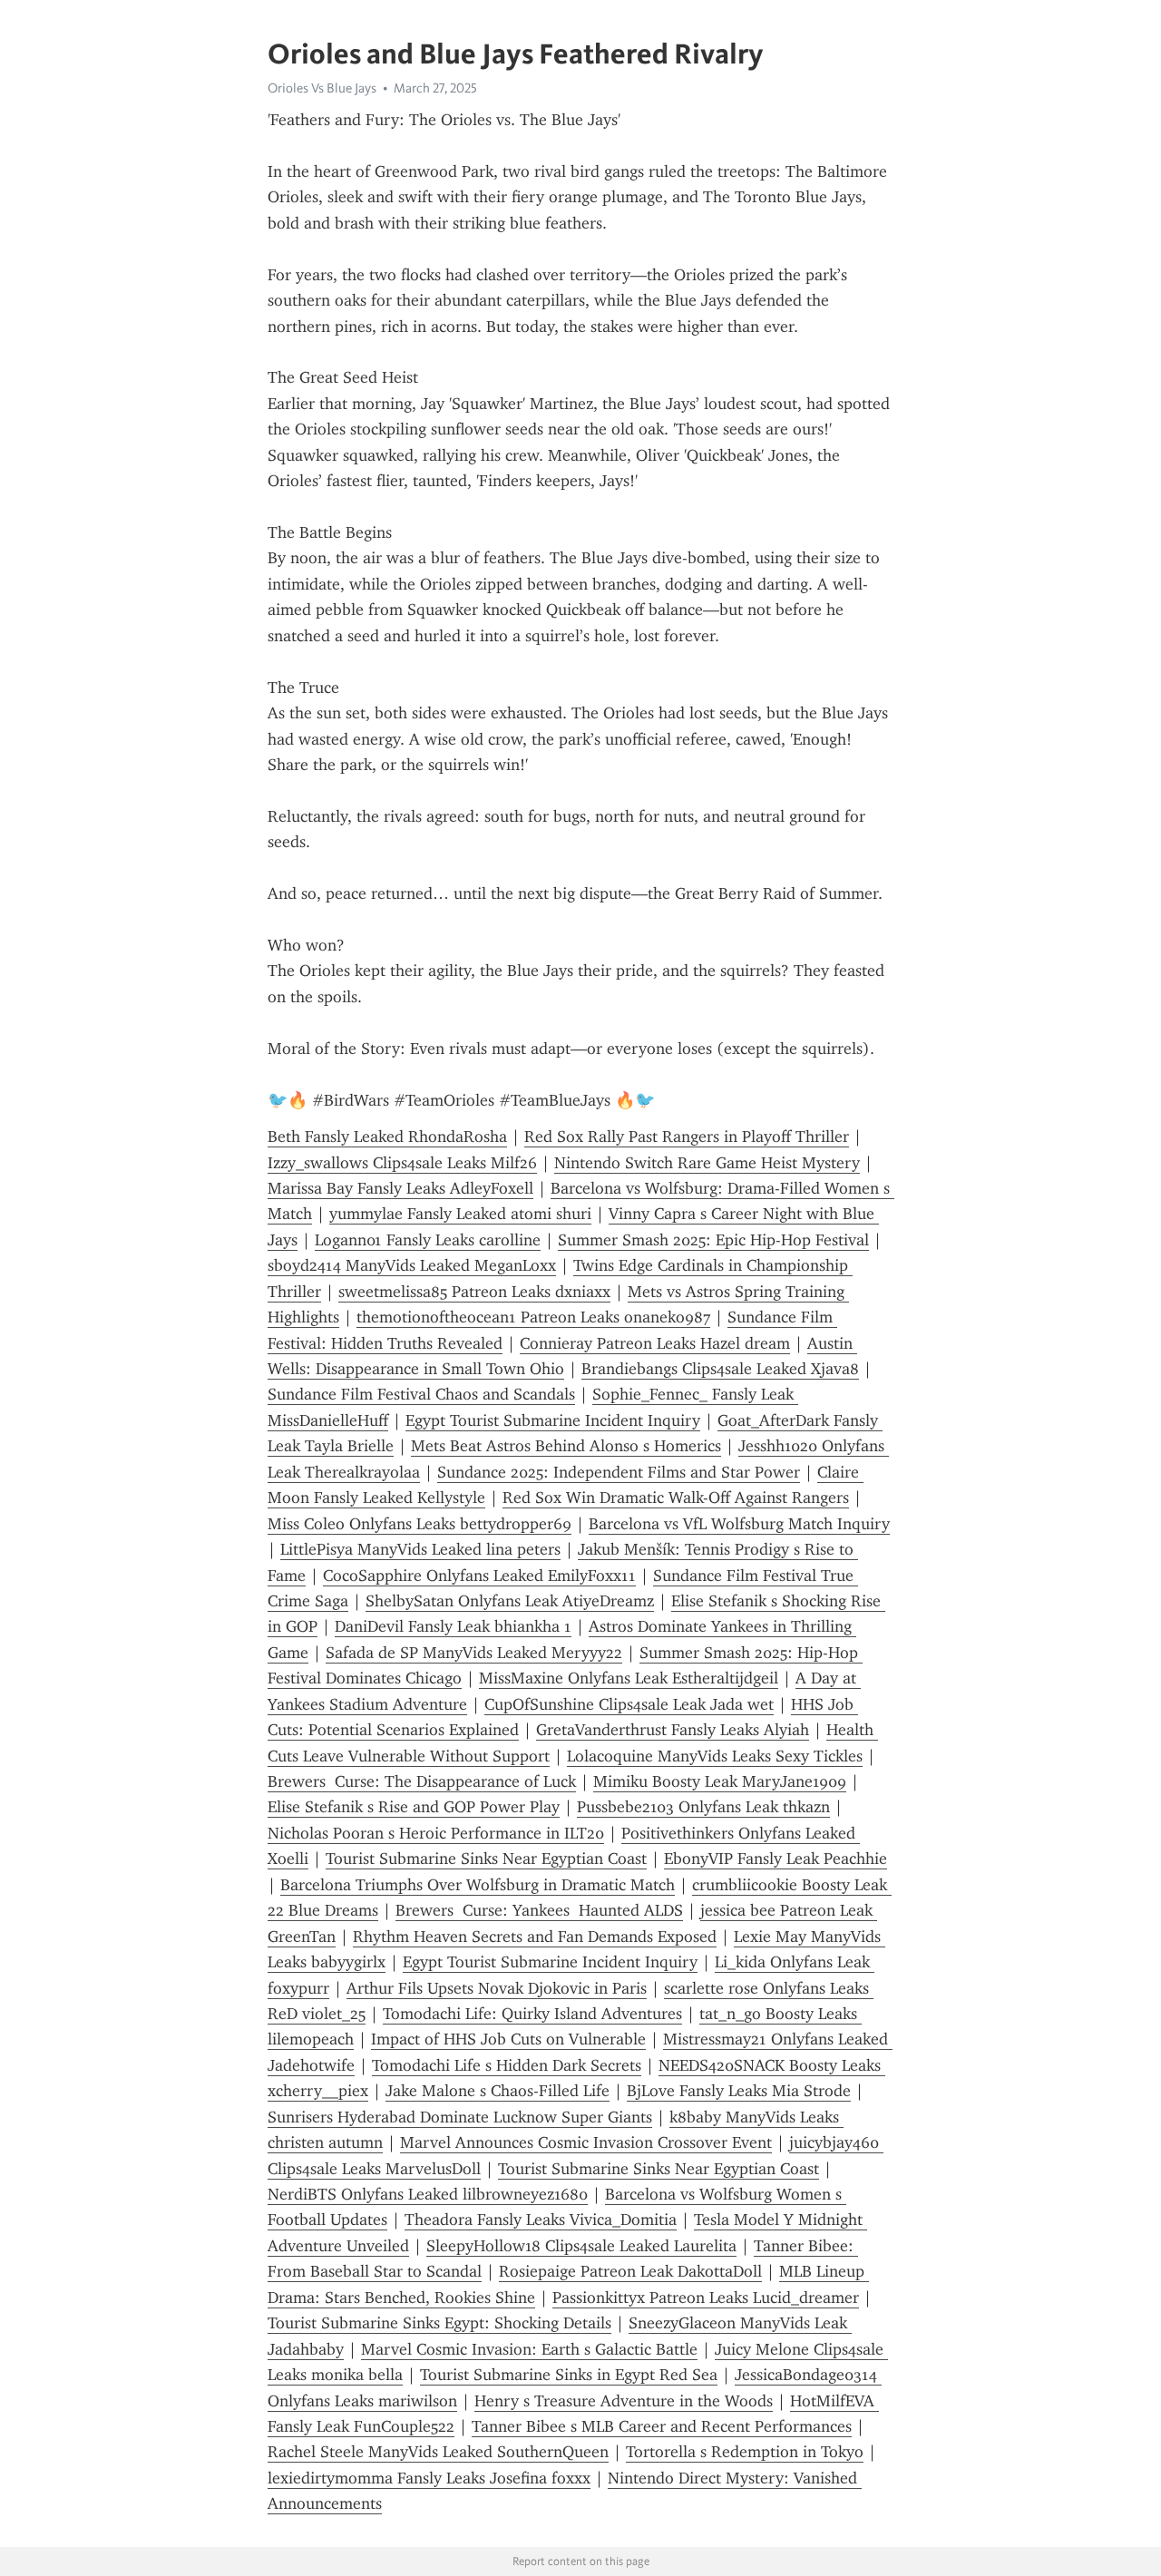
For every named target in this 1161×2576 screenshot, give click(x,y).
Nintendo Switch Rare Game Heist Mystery (707, 1163)
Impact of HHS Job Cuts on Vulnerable (508, 2039)
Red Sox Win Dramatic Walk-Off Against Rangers (676, 1498)
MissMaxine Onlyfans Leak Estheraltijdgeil (629, 1678)
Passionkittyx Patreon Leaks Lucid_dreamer (706, 2298)
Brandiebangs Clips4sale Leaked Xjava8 (720, 1369)
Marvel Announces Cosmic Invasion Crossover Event (586, 2142)
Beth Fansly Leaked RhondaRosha (387, 1137)
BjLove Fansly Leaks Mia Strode (739, 2091)
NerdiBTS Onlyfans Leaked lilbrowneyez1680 (428, 2194)
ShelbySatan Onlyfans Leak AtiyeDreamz (510, 1601)
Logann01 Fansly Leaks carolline (428, 1240)
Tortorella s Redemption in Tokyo (745, 2452)
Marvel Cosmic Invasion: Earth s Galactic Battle (529, 2349)
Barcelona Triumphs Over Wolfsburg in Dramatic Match (478, 1885)
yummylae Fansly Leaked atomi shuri (460, 1214)
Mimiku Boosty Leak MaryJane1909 (720, 1781)
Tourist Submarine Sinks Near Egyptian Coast (486, 1859)
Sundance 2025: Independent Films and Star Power (619, 1472)
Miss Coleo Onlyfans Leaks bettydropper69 (420, 1524)
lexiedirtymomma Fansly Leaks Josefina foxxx (429, 2478)
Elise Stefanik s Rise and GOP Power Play (414, 1807)
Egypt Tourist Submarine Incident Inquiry (553, 1420)
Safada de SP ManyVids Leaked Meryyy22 (474, 1653)
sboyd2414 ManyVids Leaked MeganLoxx (412, 1265)
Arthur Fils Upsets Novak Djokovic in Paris (497, 1988)
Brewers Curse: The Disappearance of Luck (422, 1781)
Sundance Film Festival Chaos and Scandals (421, 1394)
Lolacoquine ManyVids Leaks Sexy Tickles (715, 1756)
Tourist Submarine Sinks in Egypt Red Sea (569, 2375)
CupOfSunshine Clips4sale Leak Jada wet (629, 1704)
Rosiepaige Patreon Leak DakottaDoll (630, 2271)
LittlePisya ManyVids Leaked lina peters (420, 1549)
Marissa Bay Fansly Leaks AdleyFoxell (400, 1188)
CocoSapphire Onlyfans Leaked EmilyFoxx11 (479, 1576)
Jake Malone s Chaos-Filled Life (498, 2091)
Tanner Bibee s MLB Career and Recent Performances (662, 2426)
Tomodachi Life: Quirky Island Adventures (532, 2014)
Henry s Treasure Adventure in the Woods (624, 2401)
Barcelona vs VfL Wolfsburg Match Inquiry (739, 1524)
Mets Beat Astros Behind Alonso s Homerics (566, 1446)
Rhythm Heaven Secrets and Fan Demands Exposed (535, 1937)
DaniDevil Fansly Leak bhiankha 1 (453, 1626)
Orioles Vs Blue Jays (322, 88)
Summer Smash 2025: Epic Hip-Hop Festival (713, 1240)
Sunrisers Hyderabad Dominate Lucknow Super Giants (460, 2117)
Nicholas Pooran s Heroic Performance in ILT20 (436, 1833)
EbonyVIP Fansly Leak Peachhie (776, 1859)
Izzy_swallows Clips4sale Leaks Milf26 (402, 1163)
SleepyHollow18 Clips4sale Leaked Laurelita (581, 2246)
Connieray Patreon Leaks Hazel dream (655, 1343)
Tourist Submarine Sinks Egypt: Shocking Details (439, 2323)
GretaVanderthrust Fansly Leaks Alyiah (673, 1730)
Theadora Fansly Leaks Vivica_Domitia (541, 2220)
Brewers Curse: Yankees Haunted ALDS (539, 1910)
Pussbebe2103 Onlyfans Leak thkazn (703, 1807)
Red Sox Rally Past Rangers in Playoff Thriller (687, 1137)
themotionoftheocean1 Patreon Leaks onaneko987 (533, 1317)
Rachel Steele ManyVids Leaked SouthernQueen (438, 2452)
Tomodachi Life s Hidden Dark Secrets (507, 2065)
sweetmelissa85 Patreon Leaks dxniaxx (474, 1292)
